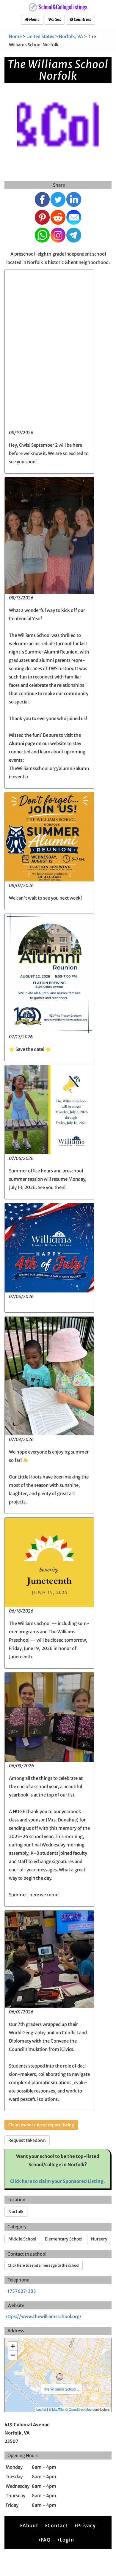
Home (34, 19)
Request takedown (27, 2140)
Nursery (99, 2239)
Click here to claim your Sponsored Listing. (58, 2181)
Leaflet (41, 2409)
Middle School (22, 2239)
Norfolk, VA (71, 36)
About (30, 2525)
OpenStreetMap (80, 2409)
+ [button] (13, 2346)
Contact (58, 2525)
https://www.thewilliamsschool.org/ (43, 2316)
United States (40, 36)
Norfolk (16, 2212)
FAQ (46, 2540)
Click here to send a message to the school (44, 2265)
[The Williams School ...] (60, 2377)
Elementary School (64, 2239)
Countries (82, 19)
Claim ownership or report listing (41, 2125)
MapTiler (58, 2409)
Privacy (86, 2525)
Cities (56, 19)
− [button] (13, 2355)
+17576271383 (20, 2291)
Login (67, 2540)
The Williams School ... (61, 2389)
